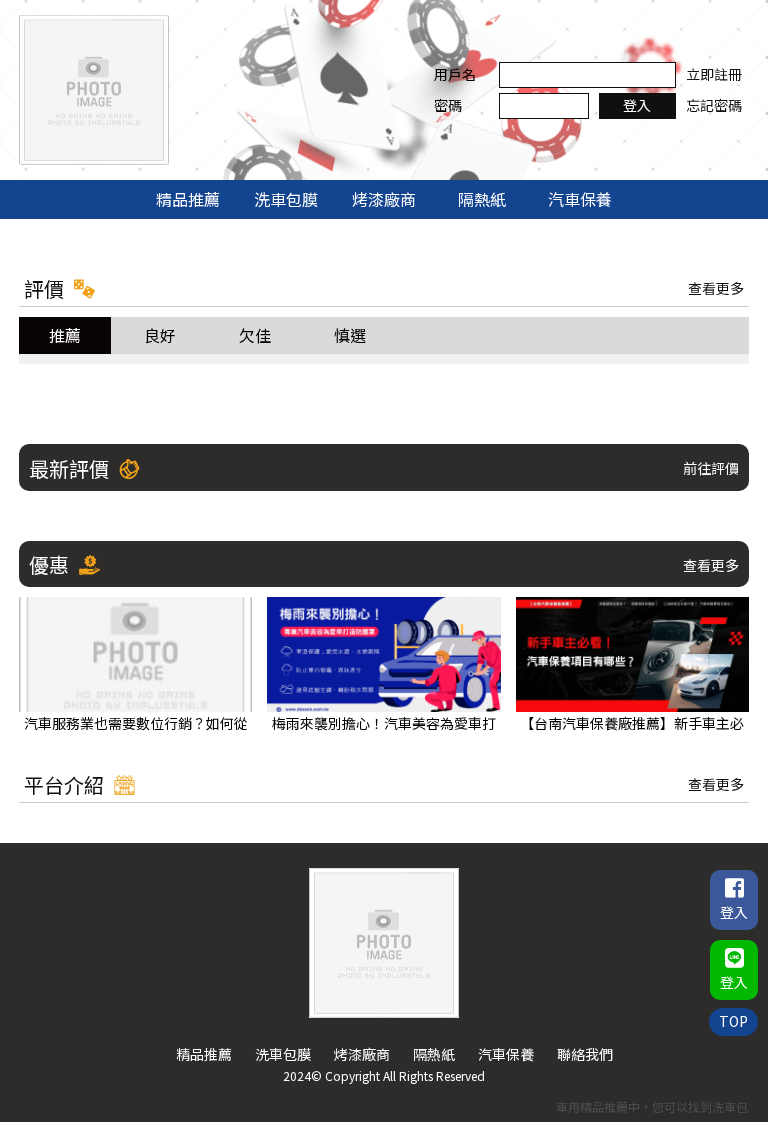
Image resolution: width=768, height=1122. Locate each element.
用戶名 (455, 74)
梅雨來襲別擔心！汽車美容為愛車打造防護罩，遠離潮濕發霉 (384, 724)
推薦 (65, 335)
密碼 (448, 105)
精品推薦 (188, 199)
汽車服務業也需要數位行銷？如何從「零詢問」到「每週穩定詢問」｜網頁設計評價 (136, 724)
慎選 (350, 335)
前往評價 (711, 468)
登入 (637, 105)
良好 (160, 335)
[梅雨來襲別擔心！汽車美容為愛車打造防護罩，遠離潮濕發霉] (383, 654)
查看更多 (716, 288)
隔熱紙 (482, 199)
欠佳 (255, 335)
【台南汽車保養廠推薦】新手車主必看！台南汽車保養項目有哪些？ (632, 724)
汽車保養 (580, 199)
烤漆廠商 (384, 199)
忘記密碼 (714, 105)
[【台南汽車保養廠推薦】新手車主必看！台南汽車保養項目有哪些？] (632, 654)
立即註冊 (714, 74)
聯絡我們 (585, 1054)
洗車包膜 (286, 199)
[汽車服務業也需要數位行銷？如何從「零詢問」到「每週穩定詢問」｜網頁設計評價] (135, 654)
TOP (733, 1021)
